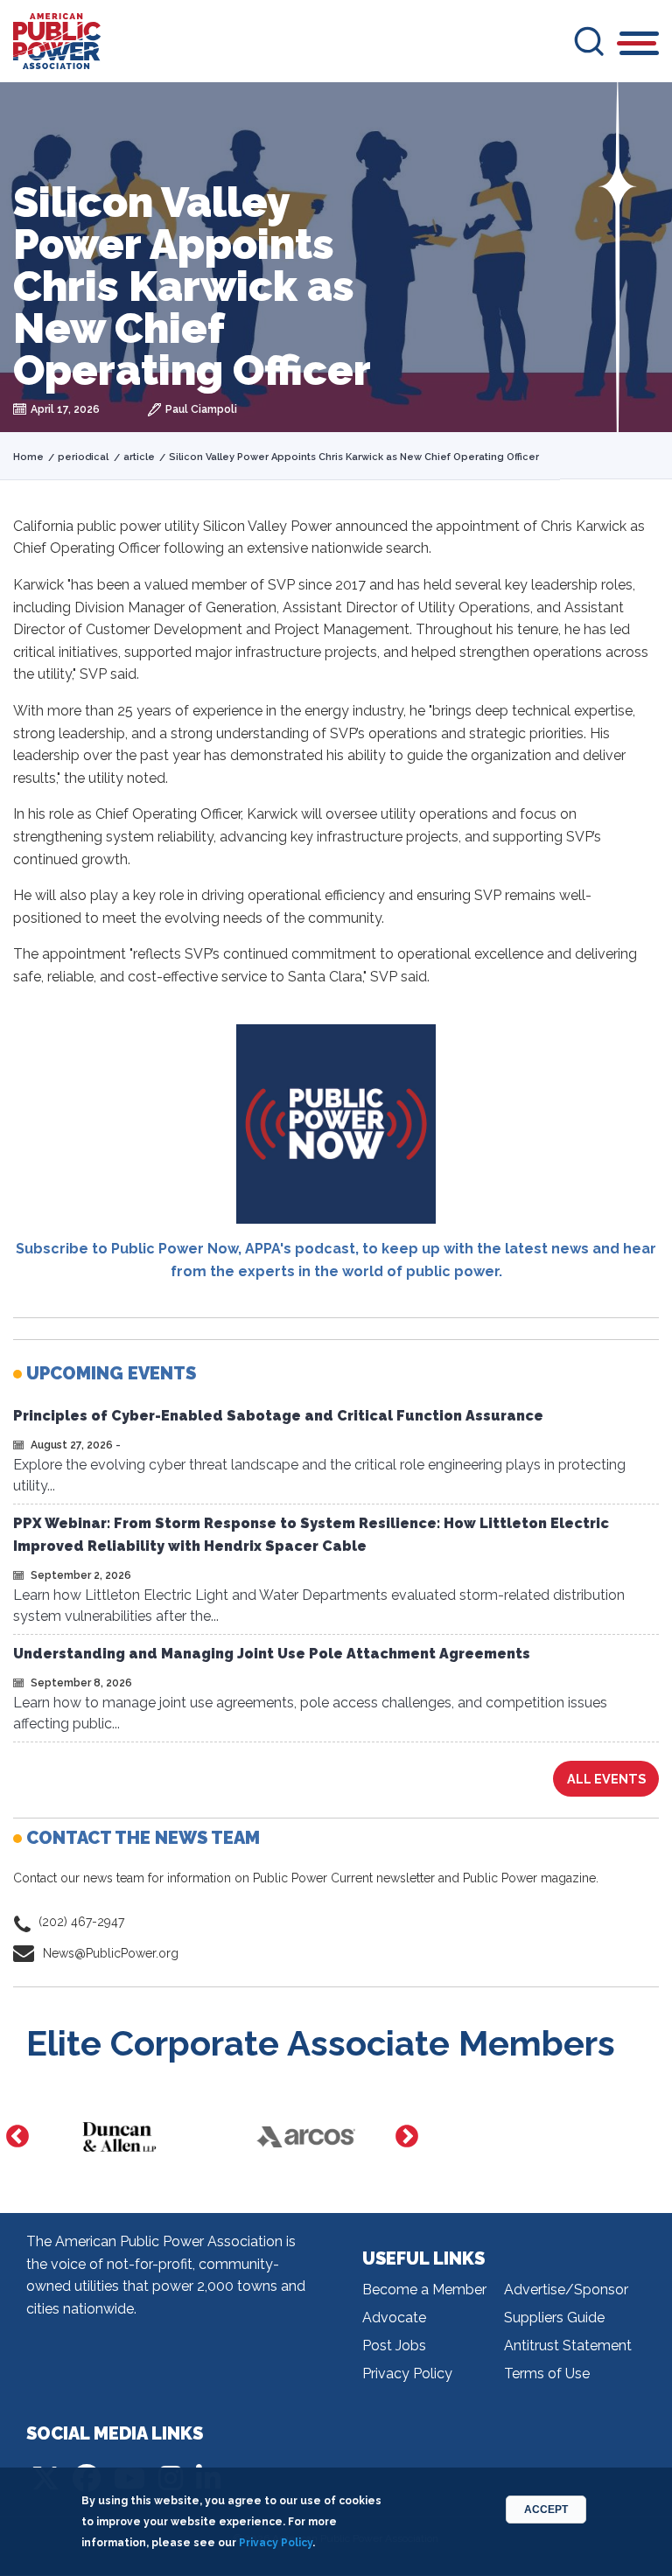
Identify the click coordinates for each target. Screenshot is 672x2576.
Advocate (394, 2318)
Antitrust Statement (568, 2346)
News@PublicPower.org (111, 1953)
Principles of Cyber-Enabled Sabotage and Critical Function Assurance (278, 1416)
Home (28, 457)
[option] (119, 2137)
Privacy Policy (407, 2374)
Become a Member (424, 2290)
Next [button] (407, 2137)
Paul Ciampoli (201, 409)
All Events (606, 1779)
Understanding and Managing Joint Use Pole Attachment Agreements (272, 1654)
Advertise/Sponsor (566, 2290)
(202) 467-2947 (81, 1922)
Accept (546, 2510)
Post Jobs (394, 2346)
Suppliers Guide (554, 2318)
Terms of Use (547, 2374)
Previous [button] (17, 2137)
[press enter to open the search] (589, 41)
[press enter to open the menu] (639, 46)
